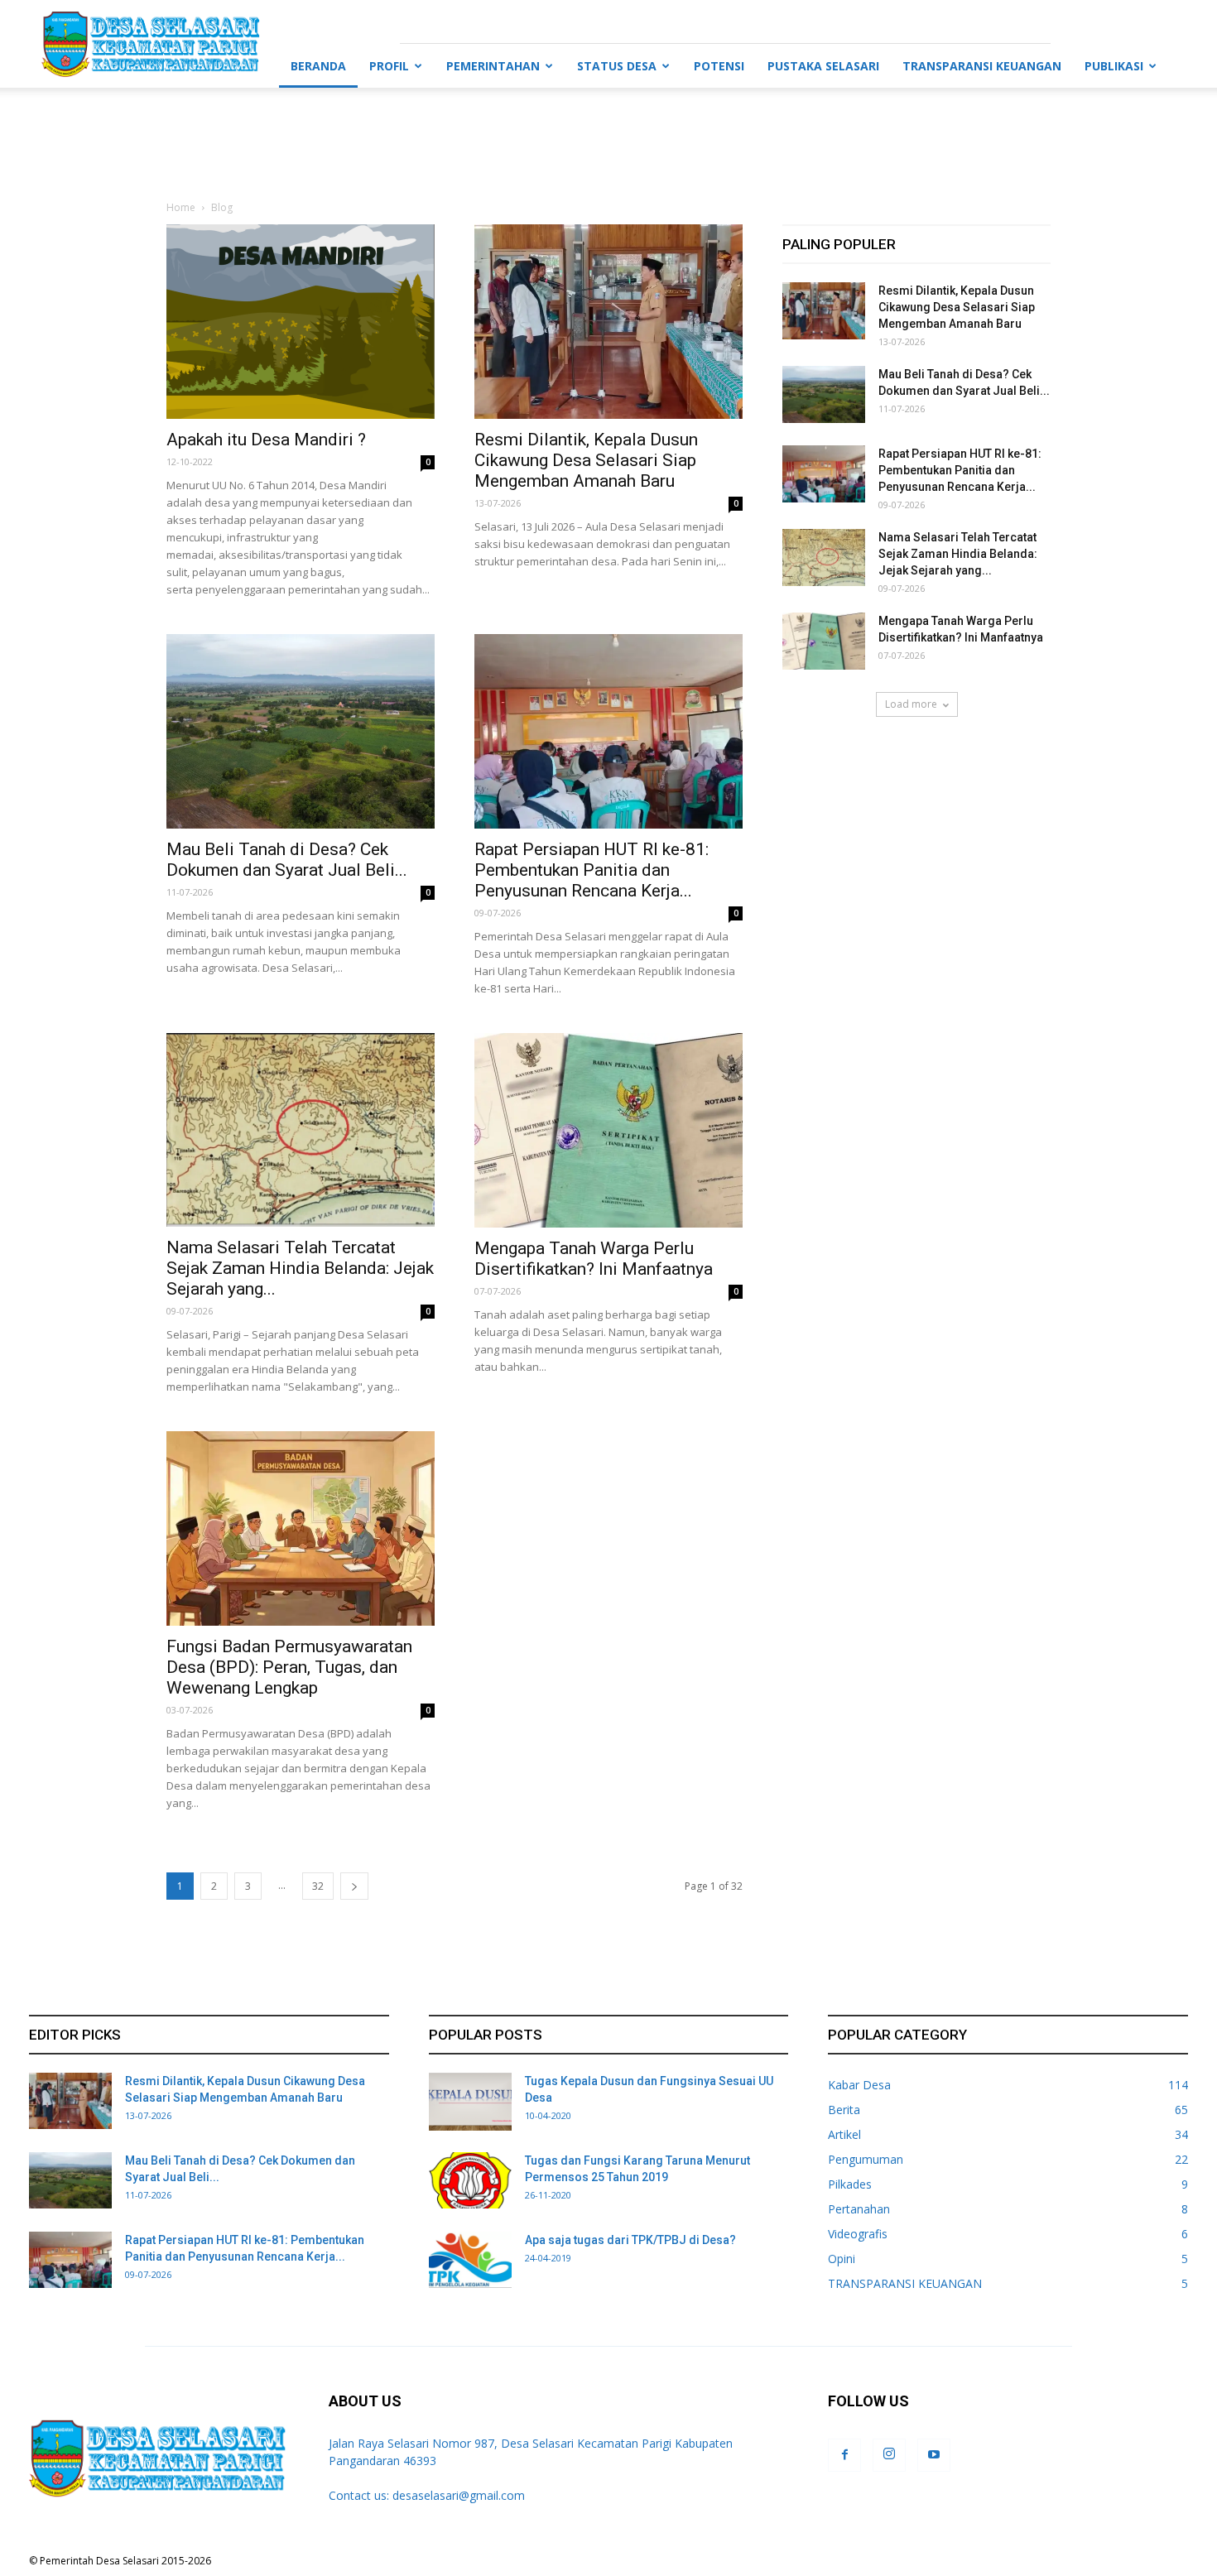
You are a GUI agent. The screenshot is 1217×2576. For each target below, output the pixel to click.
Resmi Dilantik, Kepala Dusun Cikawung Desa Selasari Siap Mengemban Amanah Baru (586, 460)
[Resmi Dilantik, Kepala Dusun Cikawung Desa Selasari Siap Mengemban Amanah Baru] (608, 322)
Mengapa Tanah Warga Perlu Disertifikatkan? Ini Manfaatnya (594, 1259)
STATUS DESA (617, 66)
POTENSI (719, 66)
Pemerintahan (493, 66)
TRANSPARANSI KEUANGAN (982, 66)
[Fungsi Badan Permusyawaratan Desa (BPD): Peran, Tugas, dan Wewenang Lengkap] (301, 1528)
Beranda (318, 66)
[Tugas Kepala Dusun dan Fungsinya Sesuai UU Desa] (470, 2102)
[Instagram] (889, 2455)
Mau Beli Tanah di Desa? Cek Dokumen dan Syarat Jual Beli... (287, 860)
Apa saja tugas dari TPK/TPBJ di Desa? (630, 2240)
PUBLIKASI (1114, 66)
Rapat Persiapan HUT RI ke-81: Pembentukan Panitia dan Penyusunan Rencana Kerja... (592, 870)
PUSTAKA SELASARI (823, 66)
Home (181, 207)
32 (318, 1886)
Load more (911, 704)
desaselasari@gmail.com (459, 2495)
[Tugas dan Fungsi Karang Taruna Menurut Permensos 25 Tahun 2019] (470, 2181)
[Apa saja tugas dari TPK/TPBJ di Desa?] (470, 2260)
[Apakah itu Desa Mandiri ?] (301, 322)
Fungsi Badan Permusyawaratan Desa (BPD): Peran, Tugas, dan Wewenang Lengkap (289, 1667)
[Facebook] (844, 2455)
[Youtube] (934, 2455)
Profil (389, 66)
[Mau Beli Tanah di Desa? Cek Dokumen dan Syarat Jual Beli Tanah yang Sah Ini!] (301, 731)
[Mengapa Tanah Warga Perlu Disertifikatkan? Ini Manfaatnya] (608, 1130)
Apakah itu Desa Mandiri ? (266, 440)
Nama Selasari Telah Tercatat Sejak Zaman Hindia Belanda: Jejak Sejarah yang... (300, 1268)
